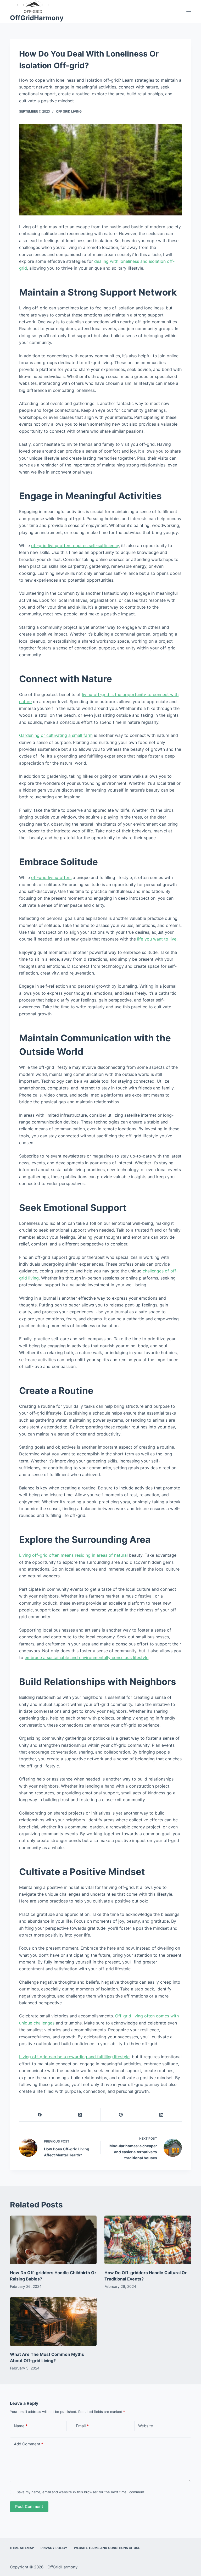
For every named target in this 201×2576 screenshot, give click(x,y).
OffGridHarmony (37, 18)
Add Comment (29, 2444)
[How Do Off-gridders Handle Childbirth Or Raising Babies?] (53, 2240)
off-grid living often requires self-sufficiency (75, 546)
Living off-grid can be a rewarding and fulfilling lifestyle (74, 2057)
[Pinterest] (121, 2115)
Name (21, 2426)
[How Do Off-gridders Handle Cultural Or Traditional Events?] (148, 2240)
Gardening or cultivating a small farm (56, 735)
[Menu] (189, 12)
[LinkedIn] (162, 2115)
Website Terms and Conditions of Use (107, 2548)
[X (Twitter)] (80, 2115)
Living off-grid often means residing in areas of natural (73, 1555)
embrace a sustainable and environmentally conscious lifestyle (86, 1657)
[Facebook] (40, 2115)
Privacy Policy (54, 2548)
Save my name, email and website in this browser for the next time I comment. (81, 2492)
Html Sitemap (22, 2548)
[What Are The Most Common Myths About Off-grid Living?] (53, 2322)
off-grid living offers (51, 877)
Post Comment (29, 2507)
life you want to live (157, 939)
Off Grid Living (69, 111)
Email (82, 2426)
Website (146, 2426)
